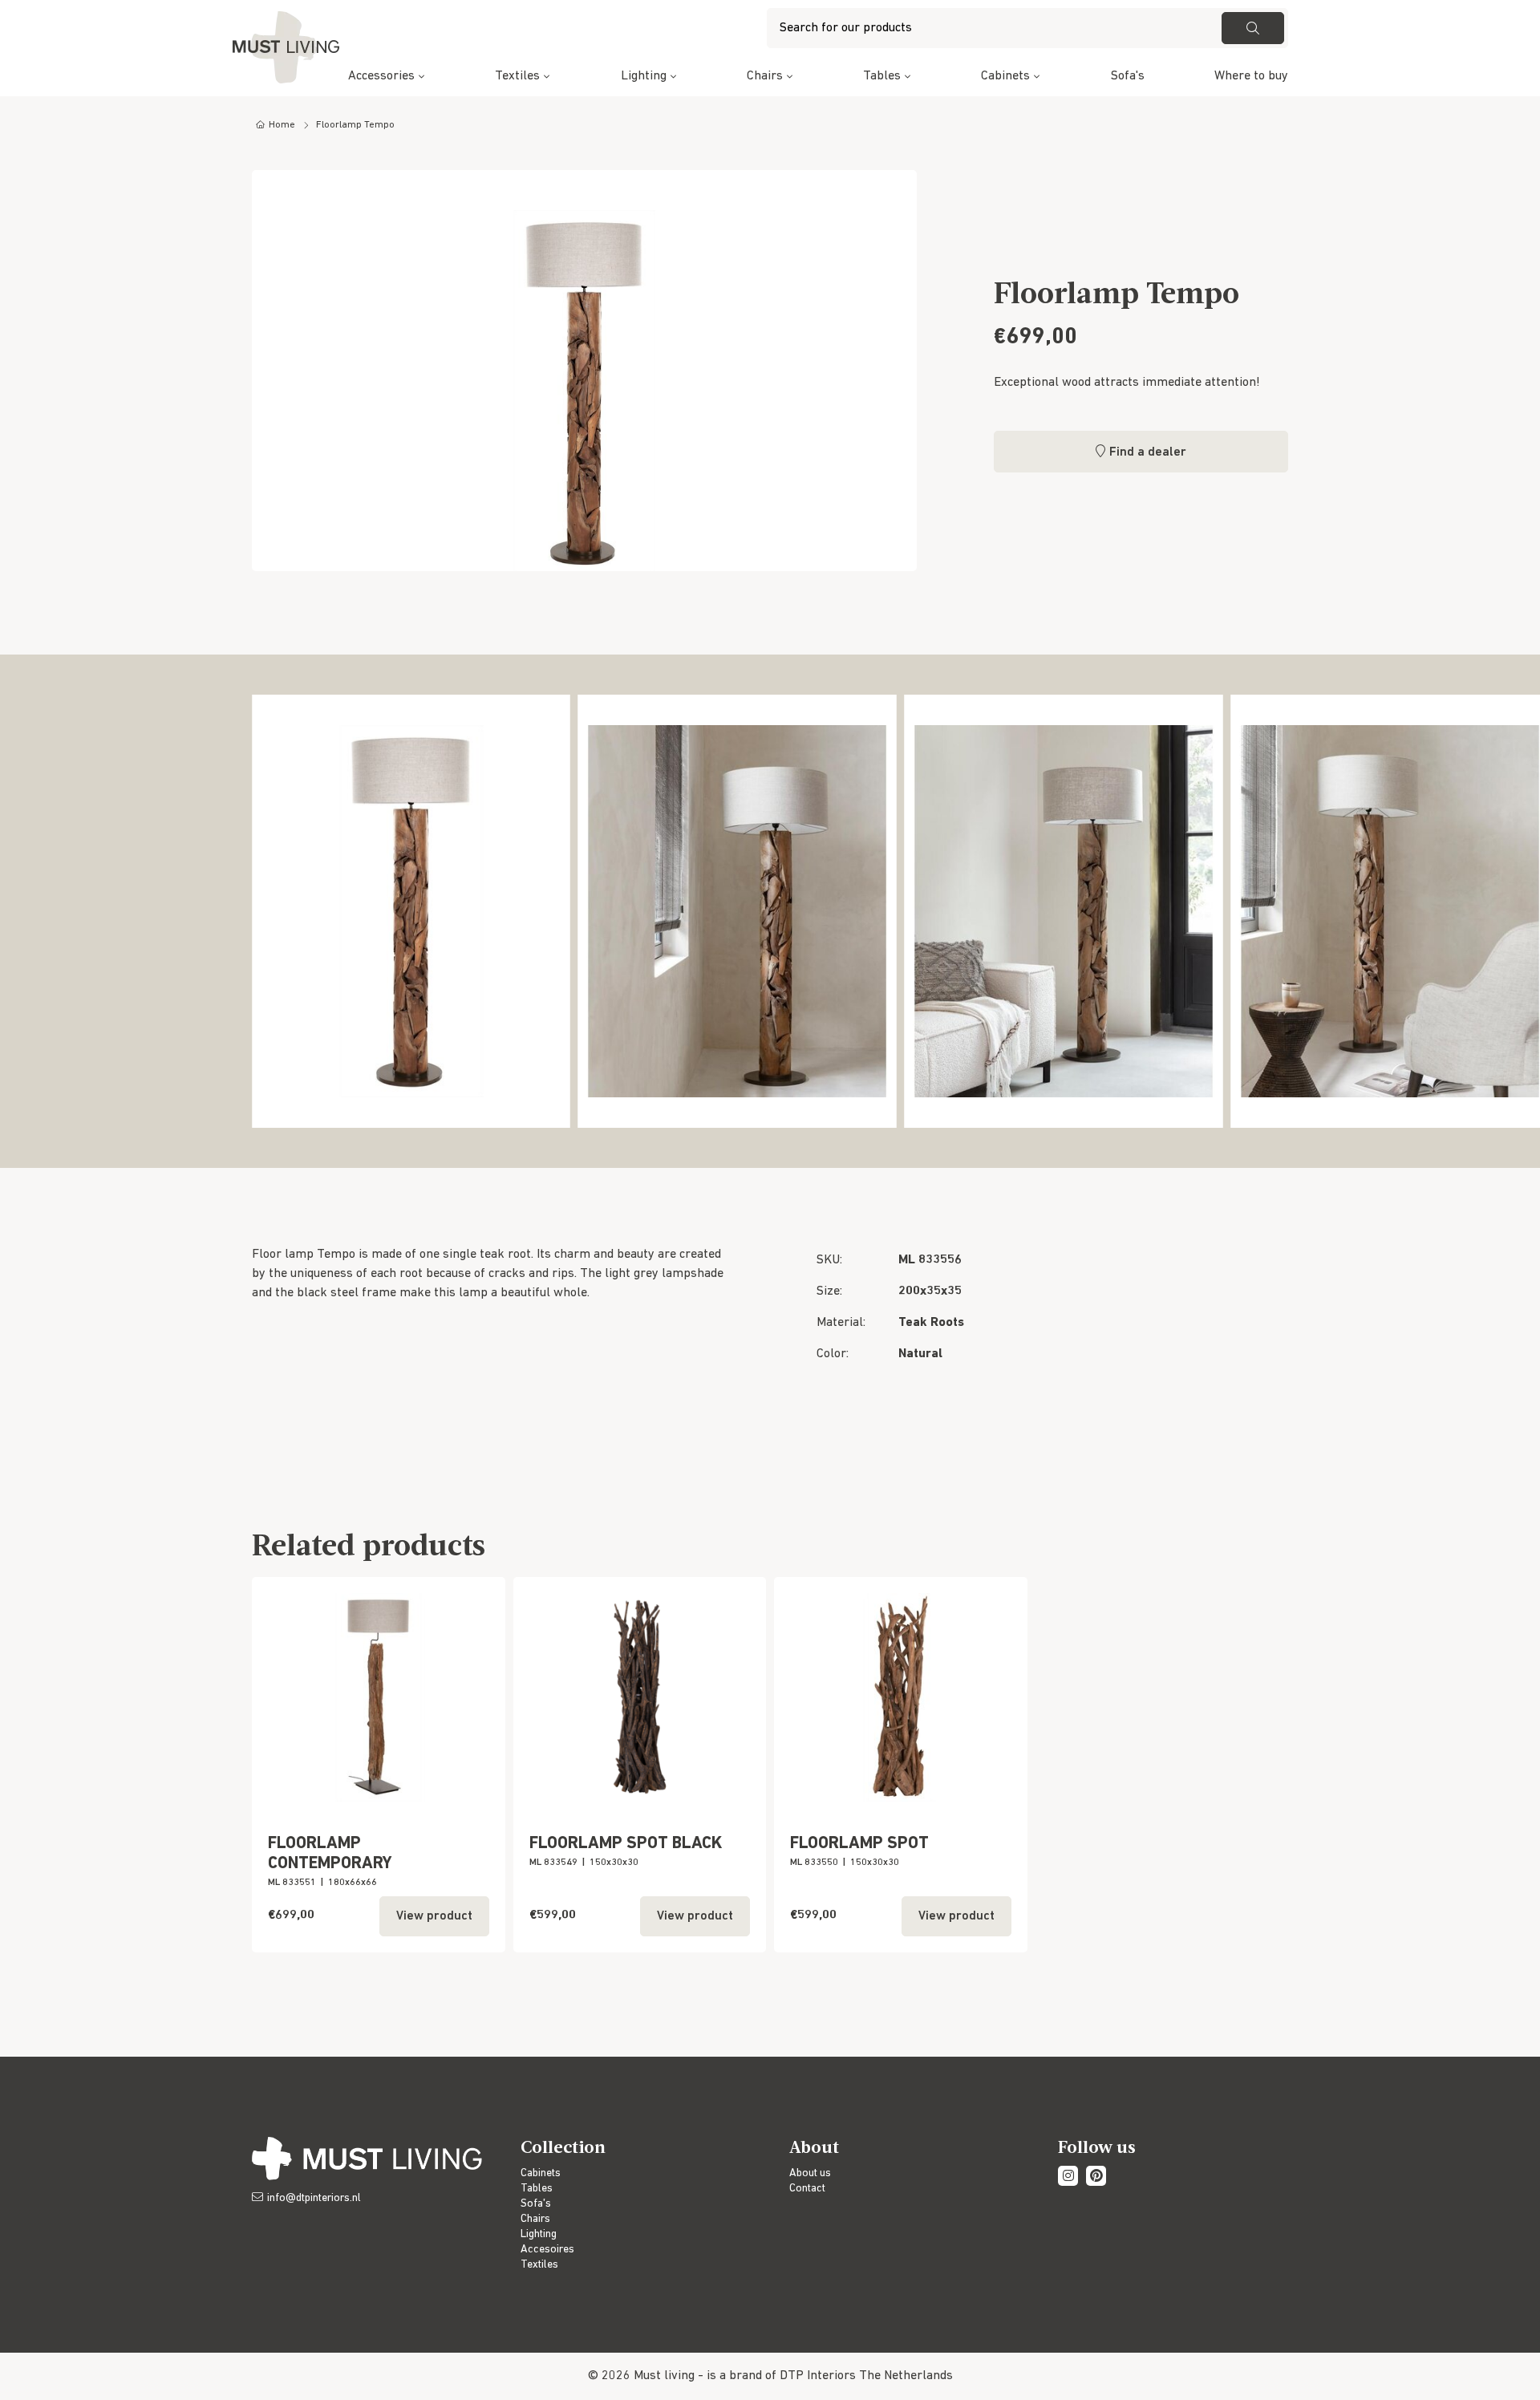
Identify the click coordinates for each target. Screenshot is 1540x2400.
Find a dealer (1148, 452)
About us (810, 2173)
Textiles (517, 76)
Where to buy (1251, 76)
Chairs (765, 76)
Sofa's (1128, 76)
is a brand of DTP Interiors (781, 2376)
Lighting (644, 76)
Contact (807, 2189)
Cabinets (1005, 76)
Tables (882, 76)
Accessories (381, 76)
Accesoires (547, 2250)
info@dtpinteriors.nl (314, 2198)
